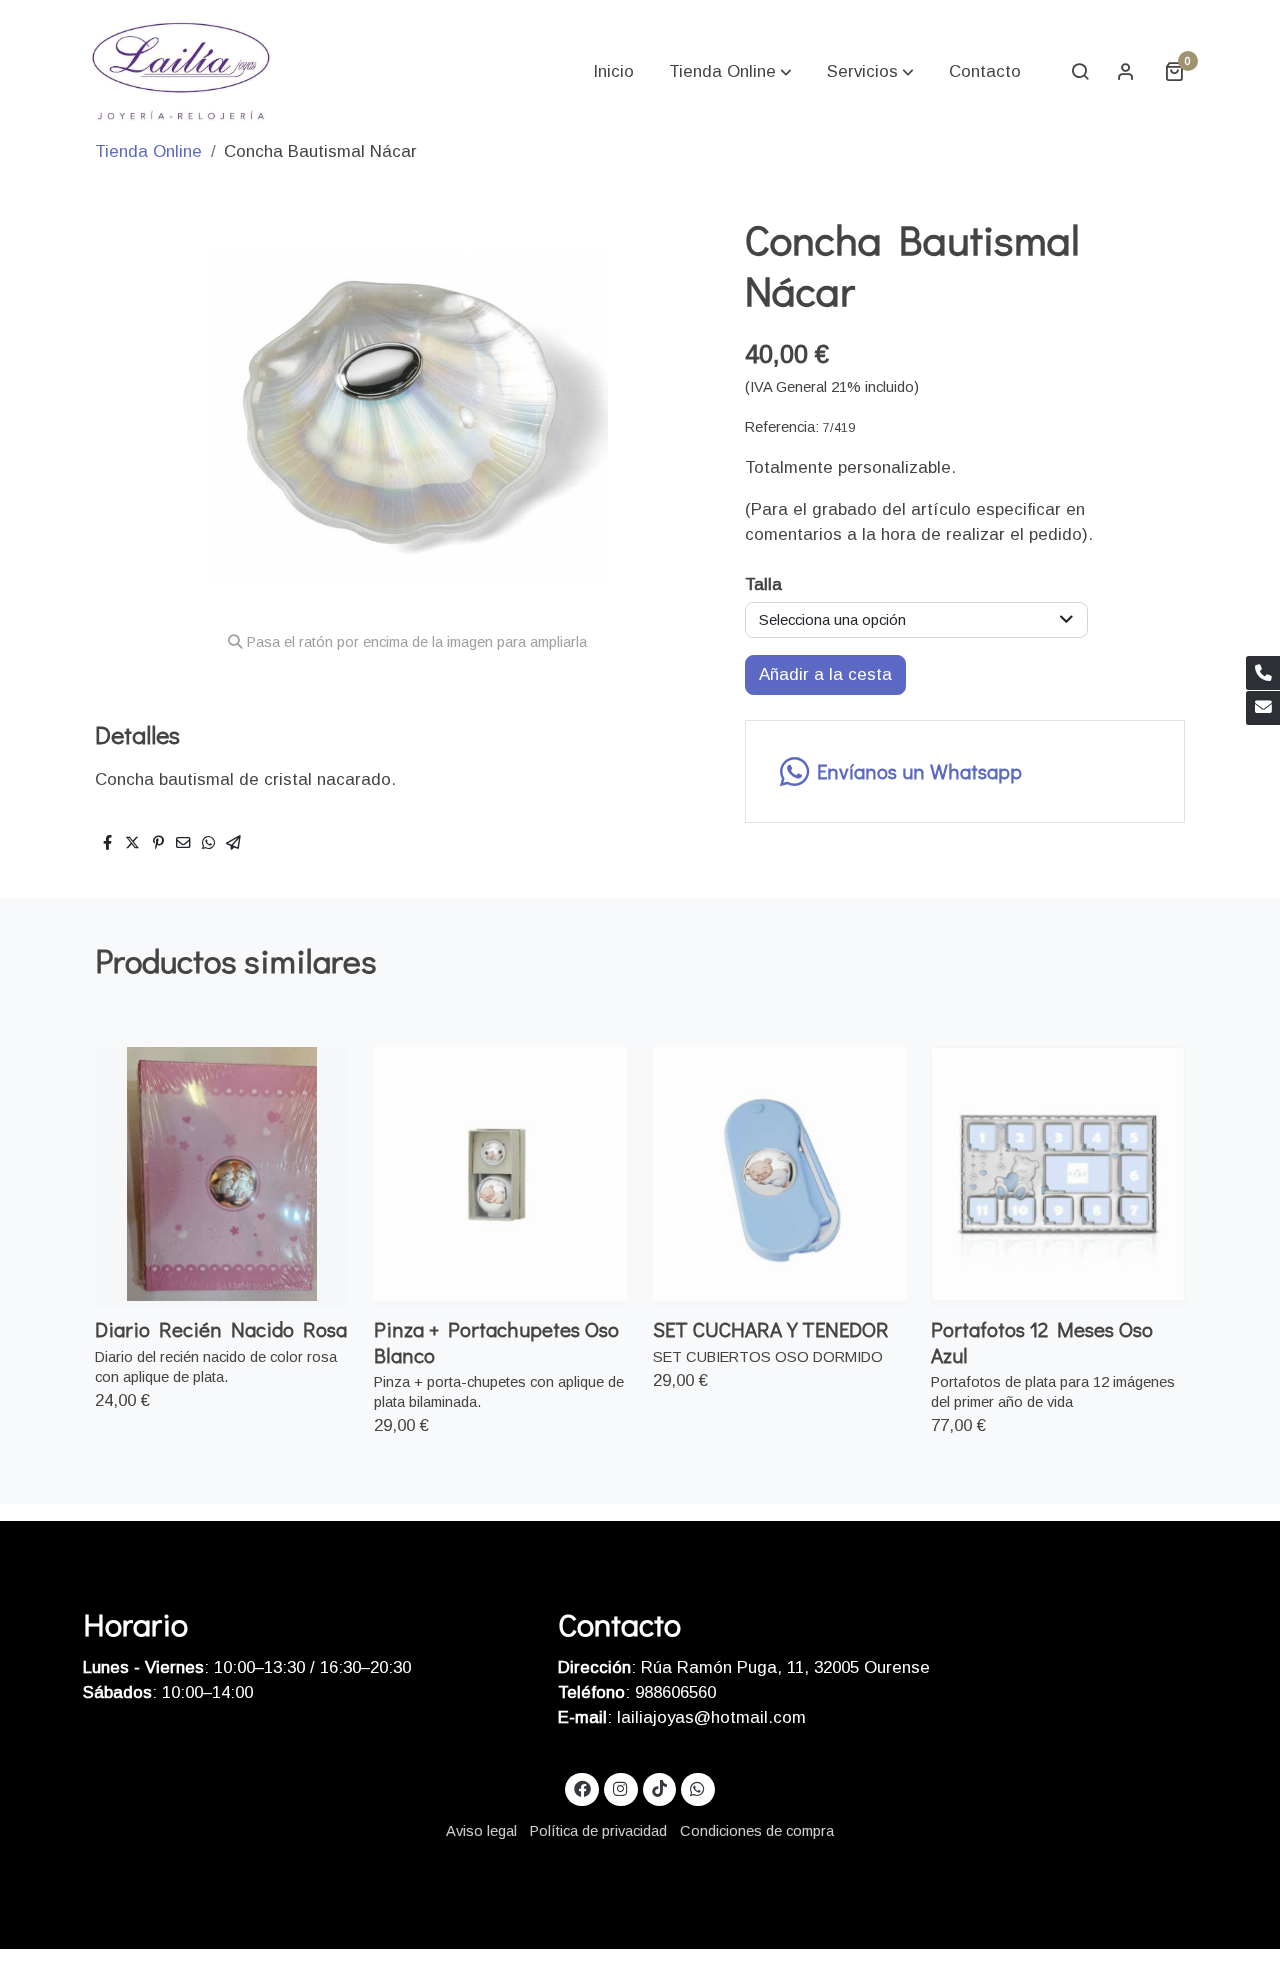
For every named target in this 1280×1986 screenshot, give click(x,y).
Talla (763, 584)
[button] (730, 71)
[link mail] (1263, 708)
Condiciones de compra (757, 1831)
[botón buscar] (1080, 71)
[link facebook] (582, 1787)
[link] (181, 71)
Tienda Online (148, 151)
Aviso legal (481, 1831)
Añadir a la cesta (825, 674)
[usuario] (1126, 71)
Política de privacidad (598, 1831)
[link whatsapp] (698, 1787)
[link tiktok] (659, 1787)
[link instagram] (621, 1787)
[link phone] (1263, 673)
